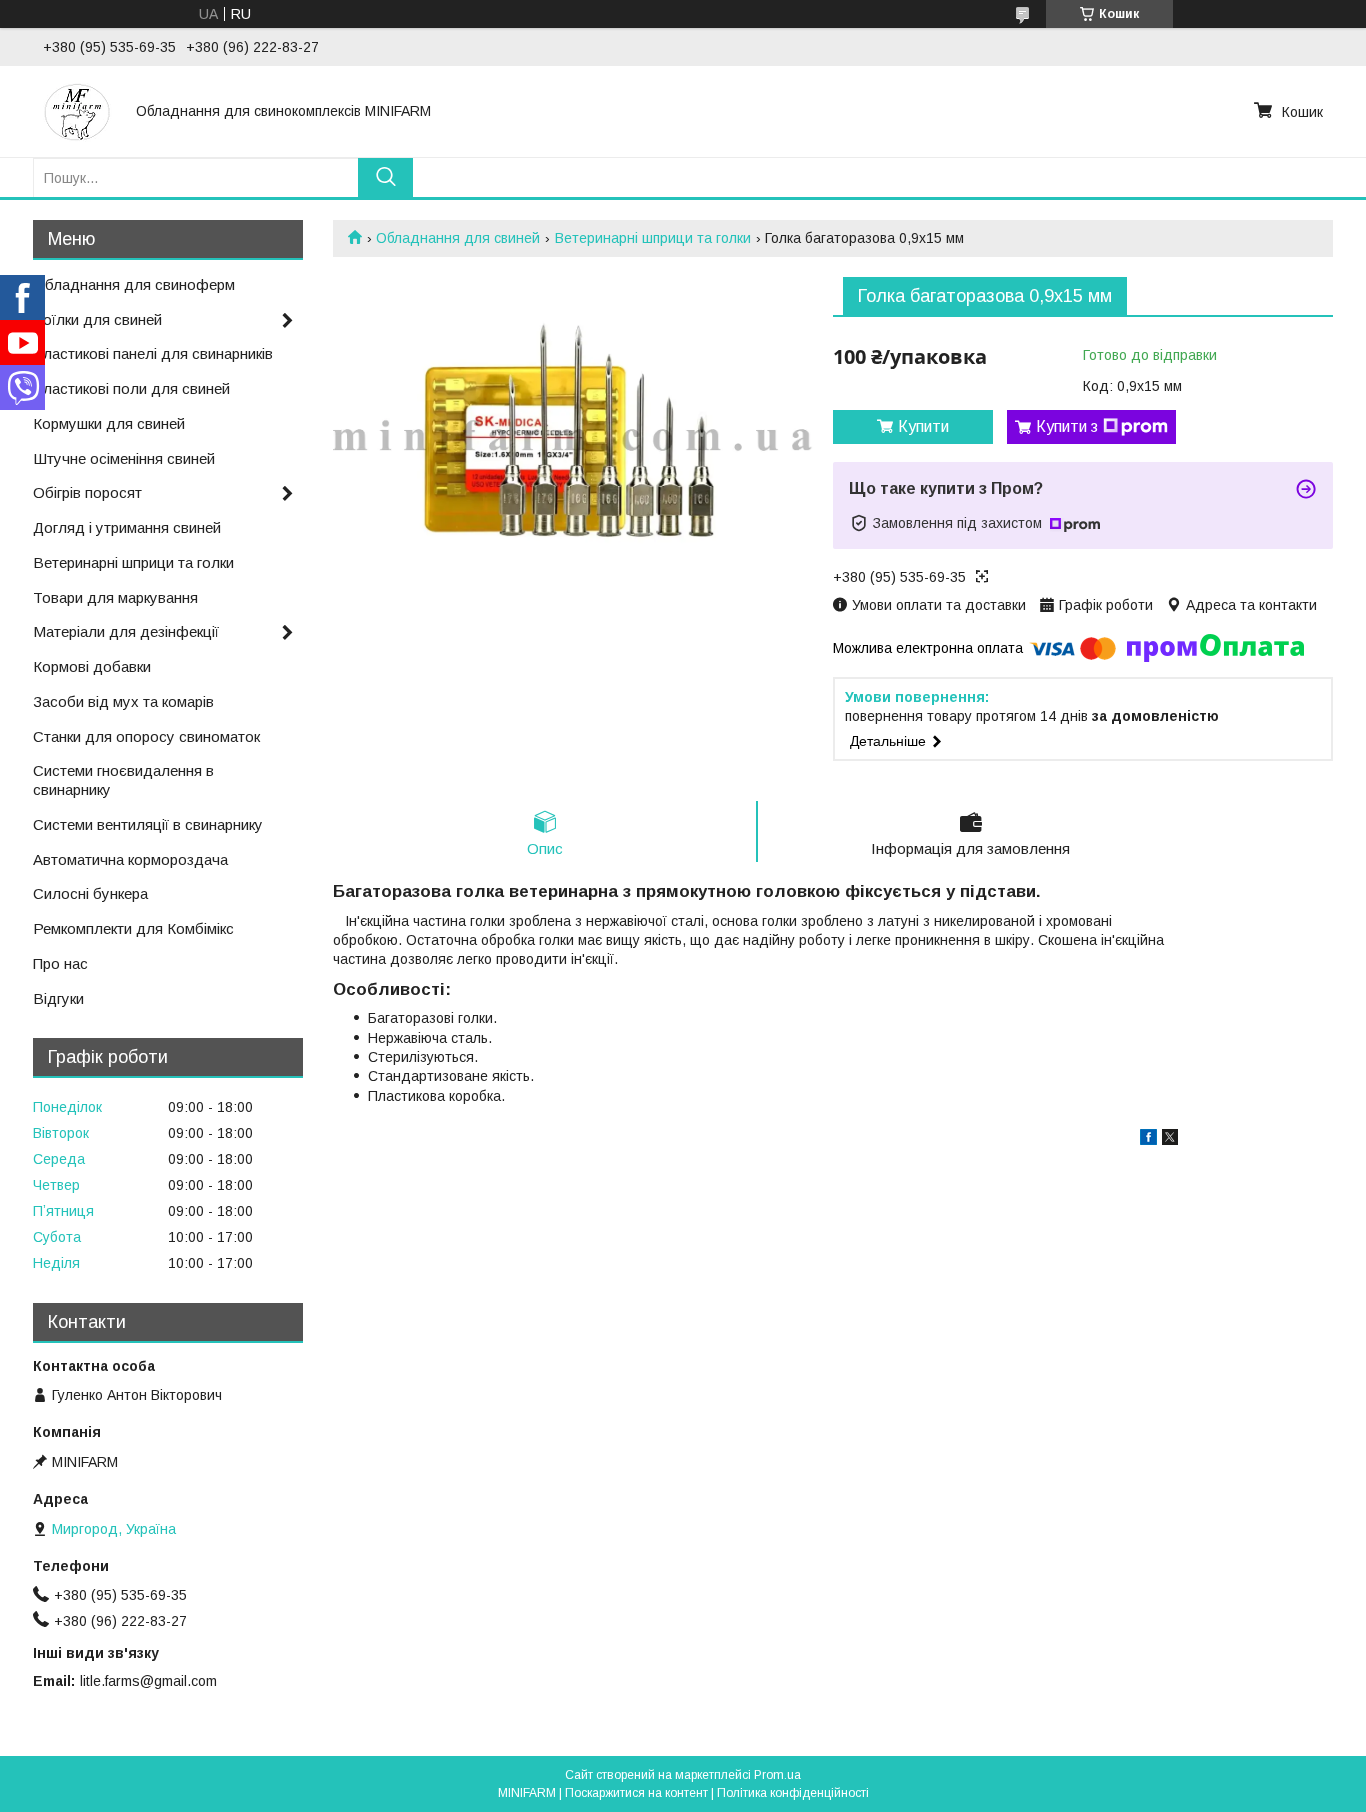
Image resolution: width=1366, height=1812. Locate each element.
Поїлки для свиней (97, 319)
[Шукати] (385, 177)
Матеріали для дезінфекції (126, 631)
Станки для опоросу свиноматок (146, 736)
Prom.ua (777, 1775)
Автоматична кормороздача (130, 859)
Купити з (1067, 426)
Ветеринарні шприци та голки (653, 238)
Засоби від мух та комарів (123, 701)
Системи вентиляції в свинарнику (148, 824)
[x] (1170, 1140)
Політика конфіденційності (793, 1793)
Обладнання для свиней (458, 238)
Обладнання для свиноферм (134, 284)
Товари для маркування (115, 597)
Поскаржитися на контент (636, 1793)
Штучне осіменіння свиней (124, 458)
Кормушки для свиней (109, 423)
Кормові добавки (92, 666)
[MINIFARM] (77, 111)
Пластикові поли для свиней (131, 388)
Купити (923, 426)
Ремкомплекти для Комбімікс (133, 928)
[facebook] (1148, 1140)
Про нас (60, 963)
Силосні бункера (90, 893)
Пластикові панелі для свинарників (153, 353)
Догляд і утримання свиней (127, 527)
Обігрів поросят (87, 492)
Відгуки (58, 998)
